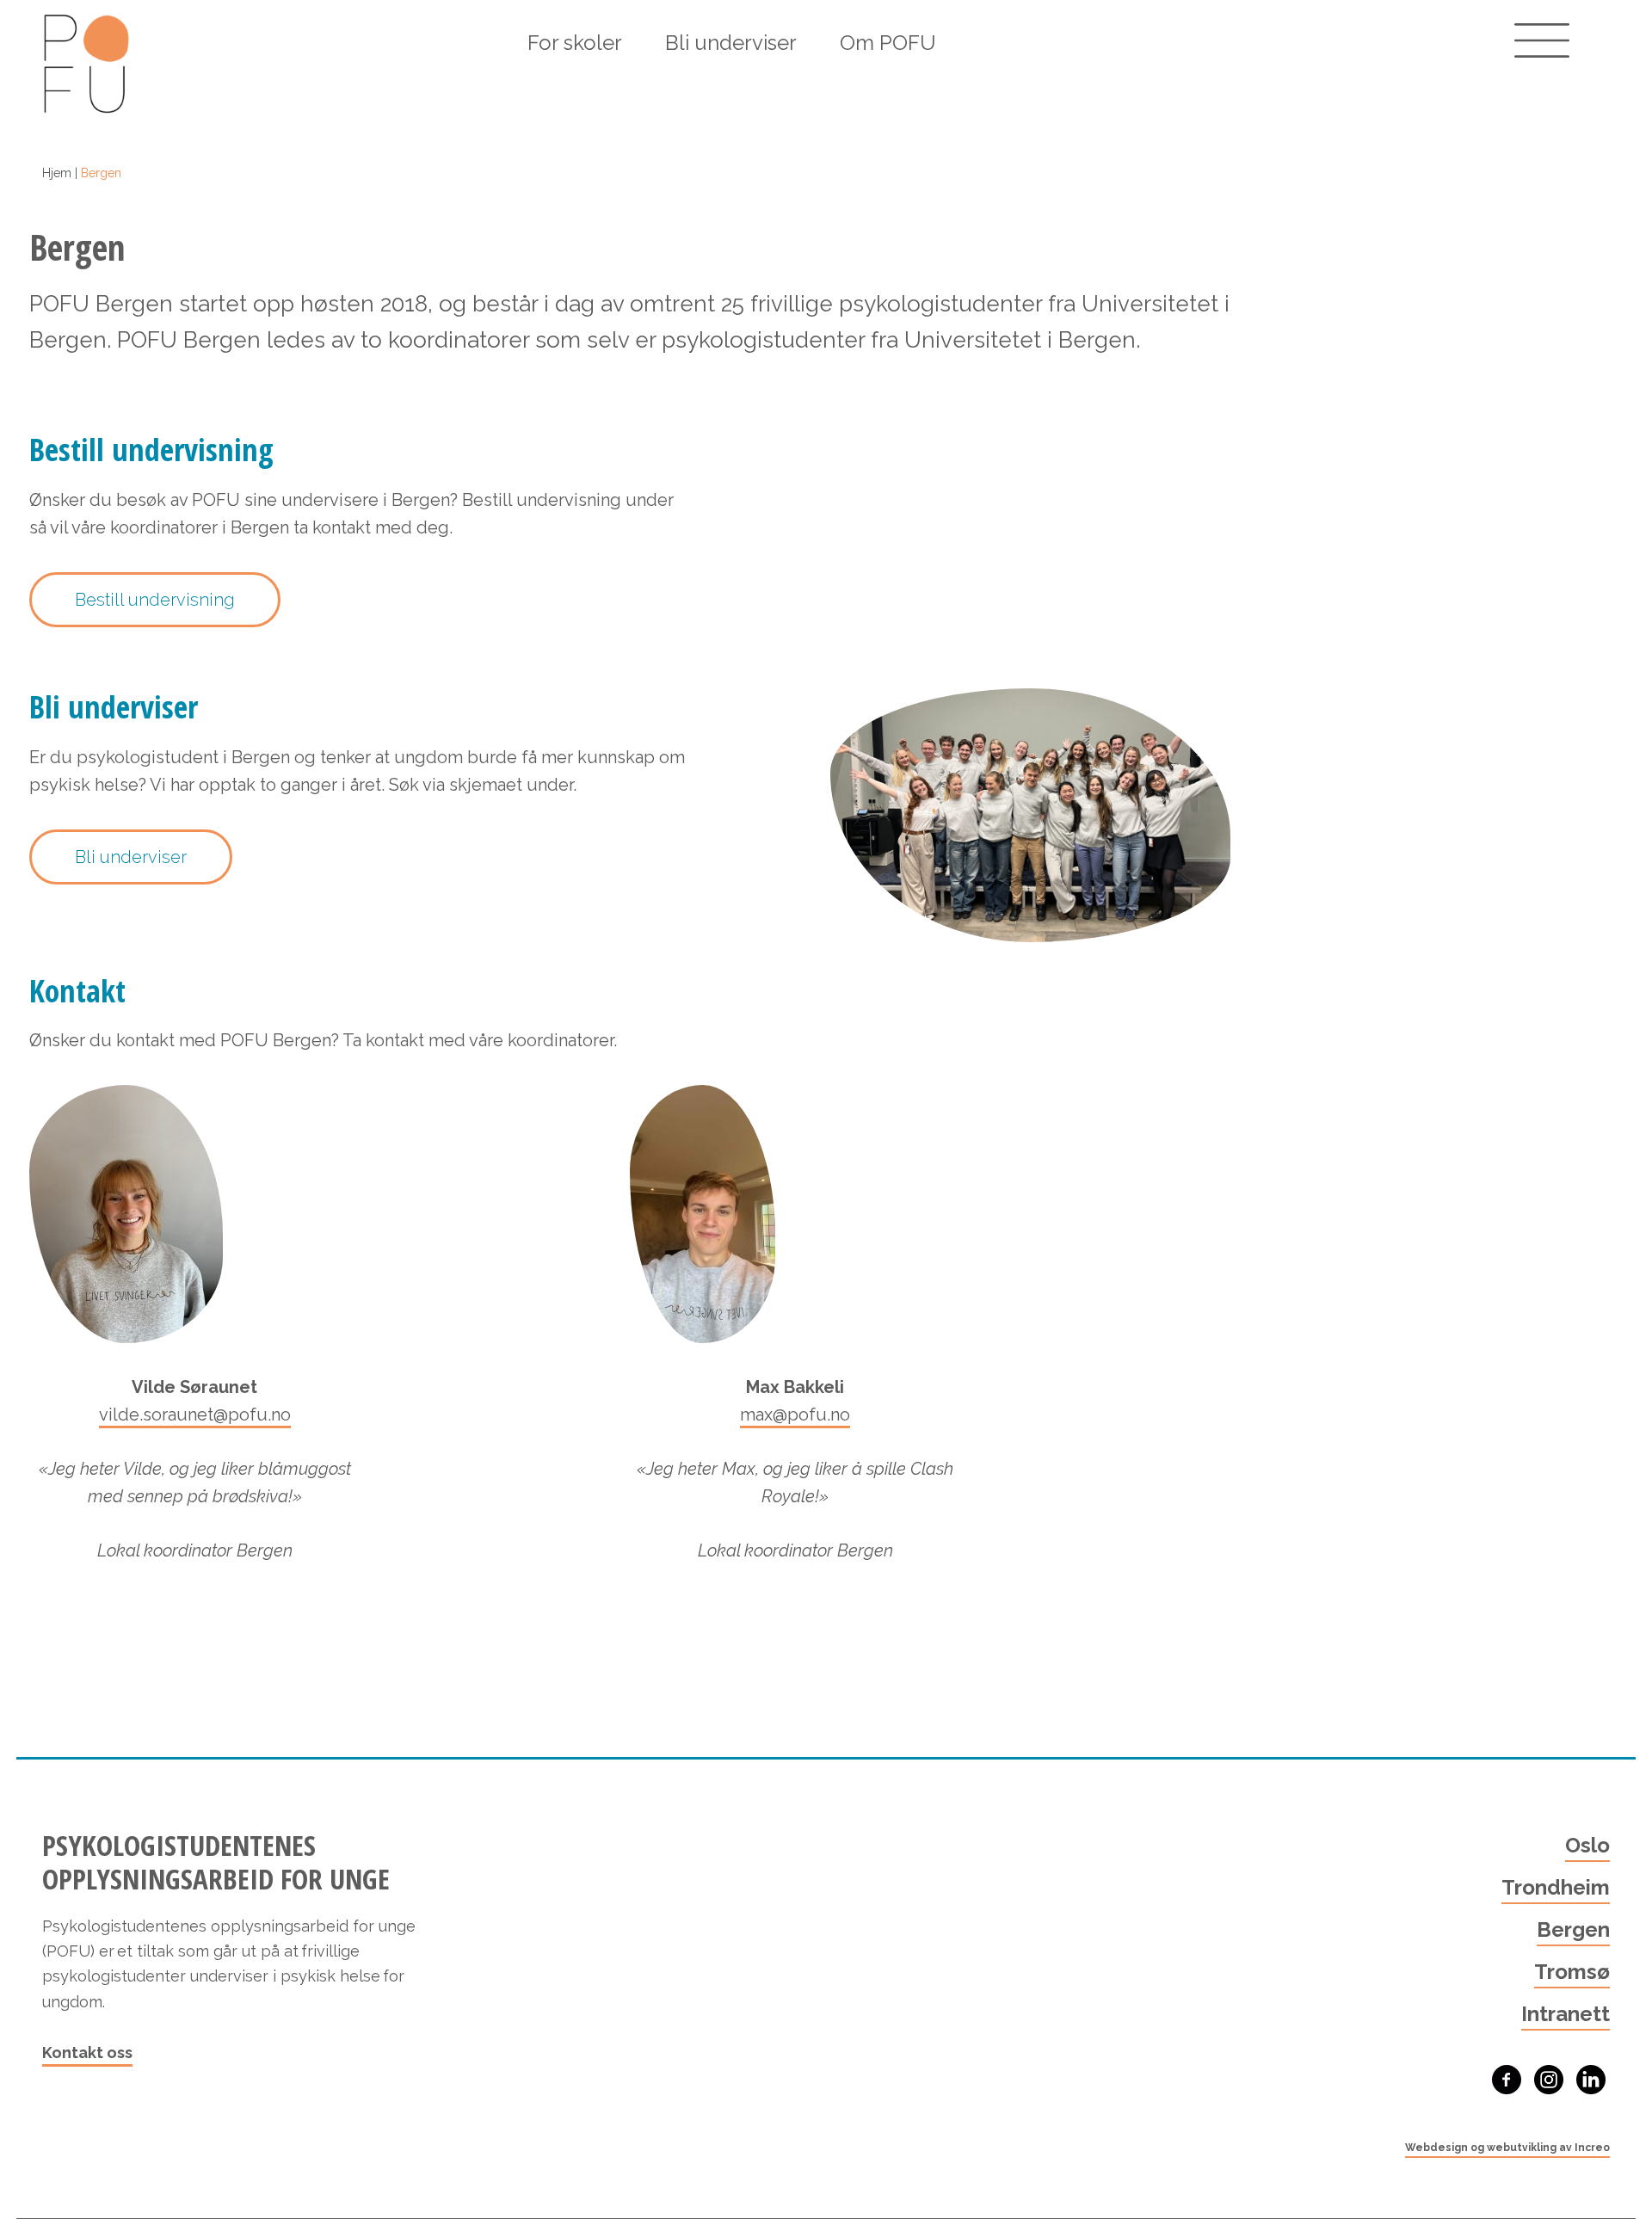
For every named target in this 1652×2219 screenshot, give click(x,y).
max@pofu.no (795, 1415)
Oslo (1587, 1845)
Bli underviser (731, 43)
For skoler (575, 43)
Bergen (1573, 1929)
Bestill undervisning (155, 600)
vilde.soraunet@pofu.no (195, 1415)
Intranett (1566, 2014)
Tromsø (1572, 1972)
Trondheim (1556, 1887)
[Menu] (1542, 40)
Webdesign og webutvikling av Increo (1507, 2148)
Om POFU (888, 43)
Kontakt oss (87, 2053)
